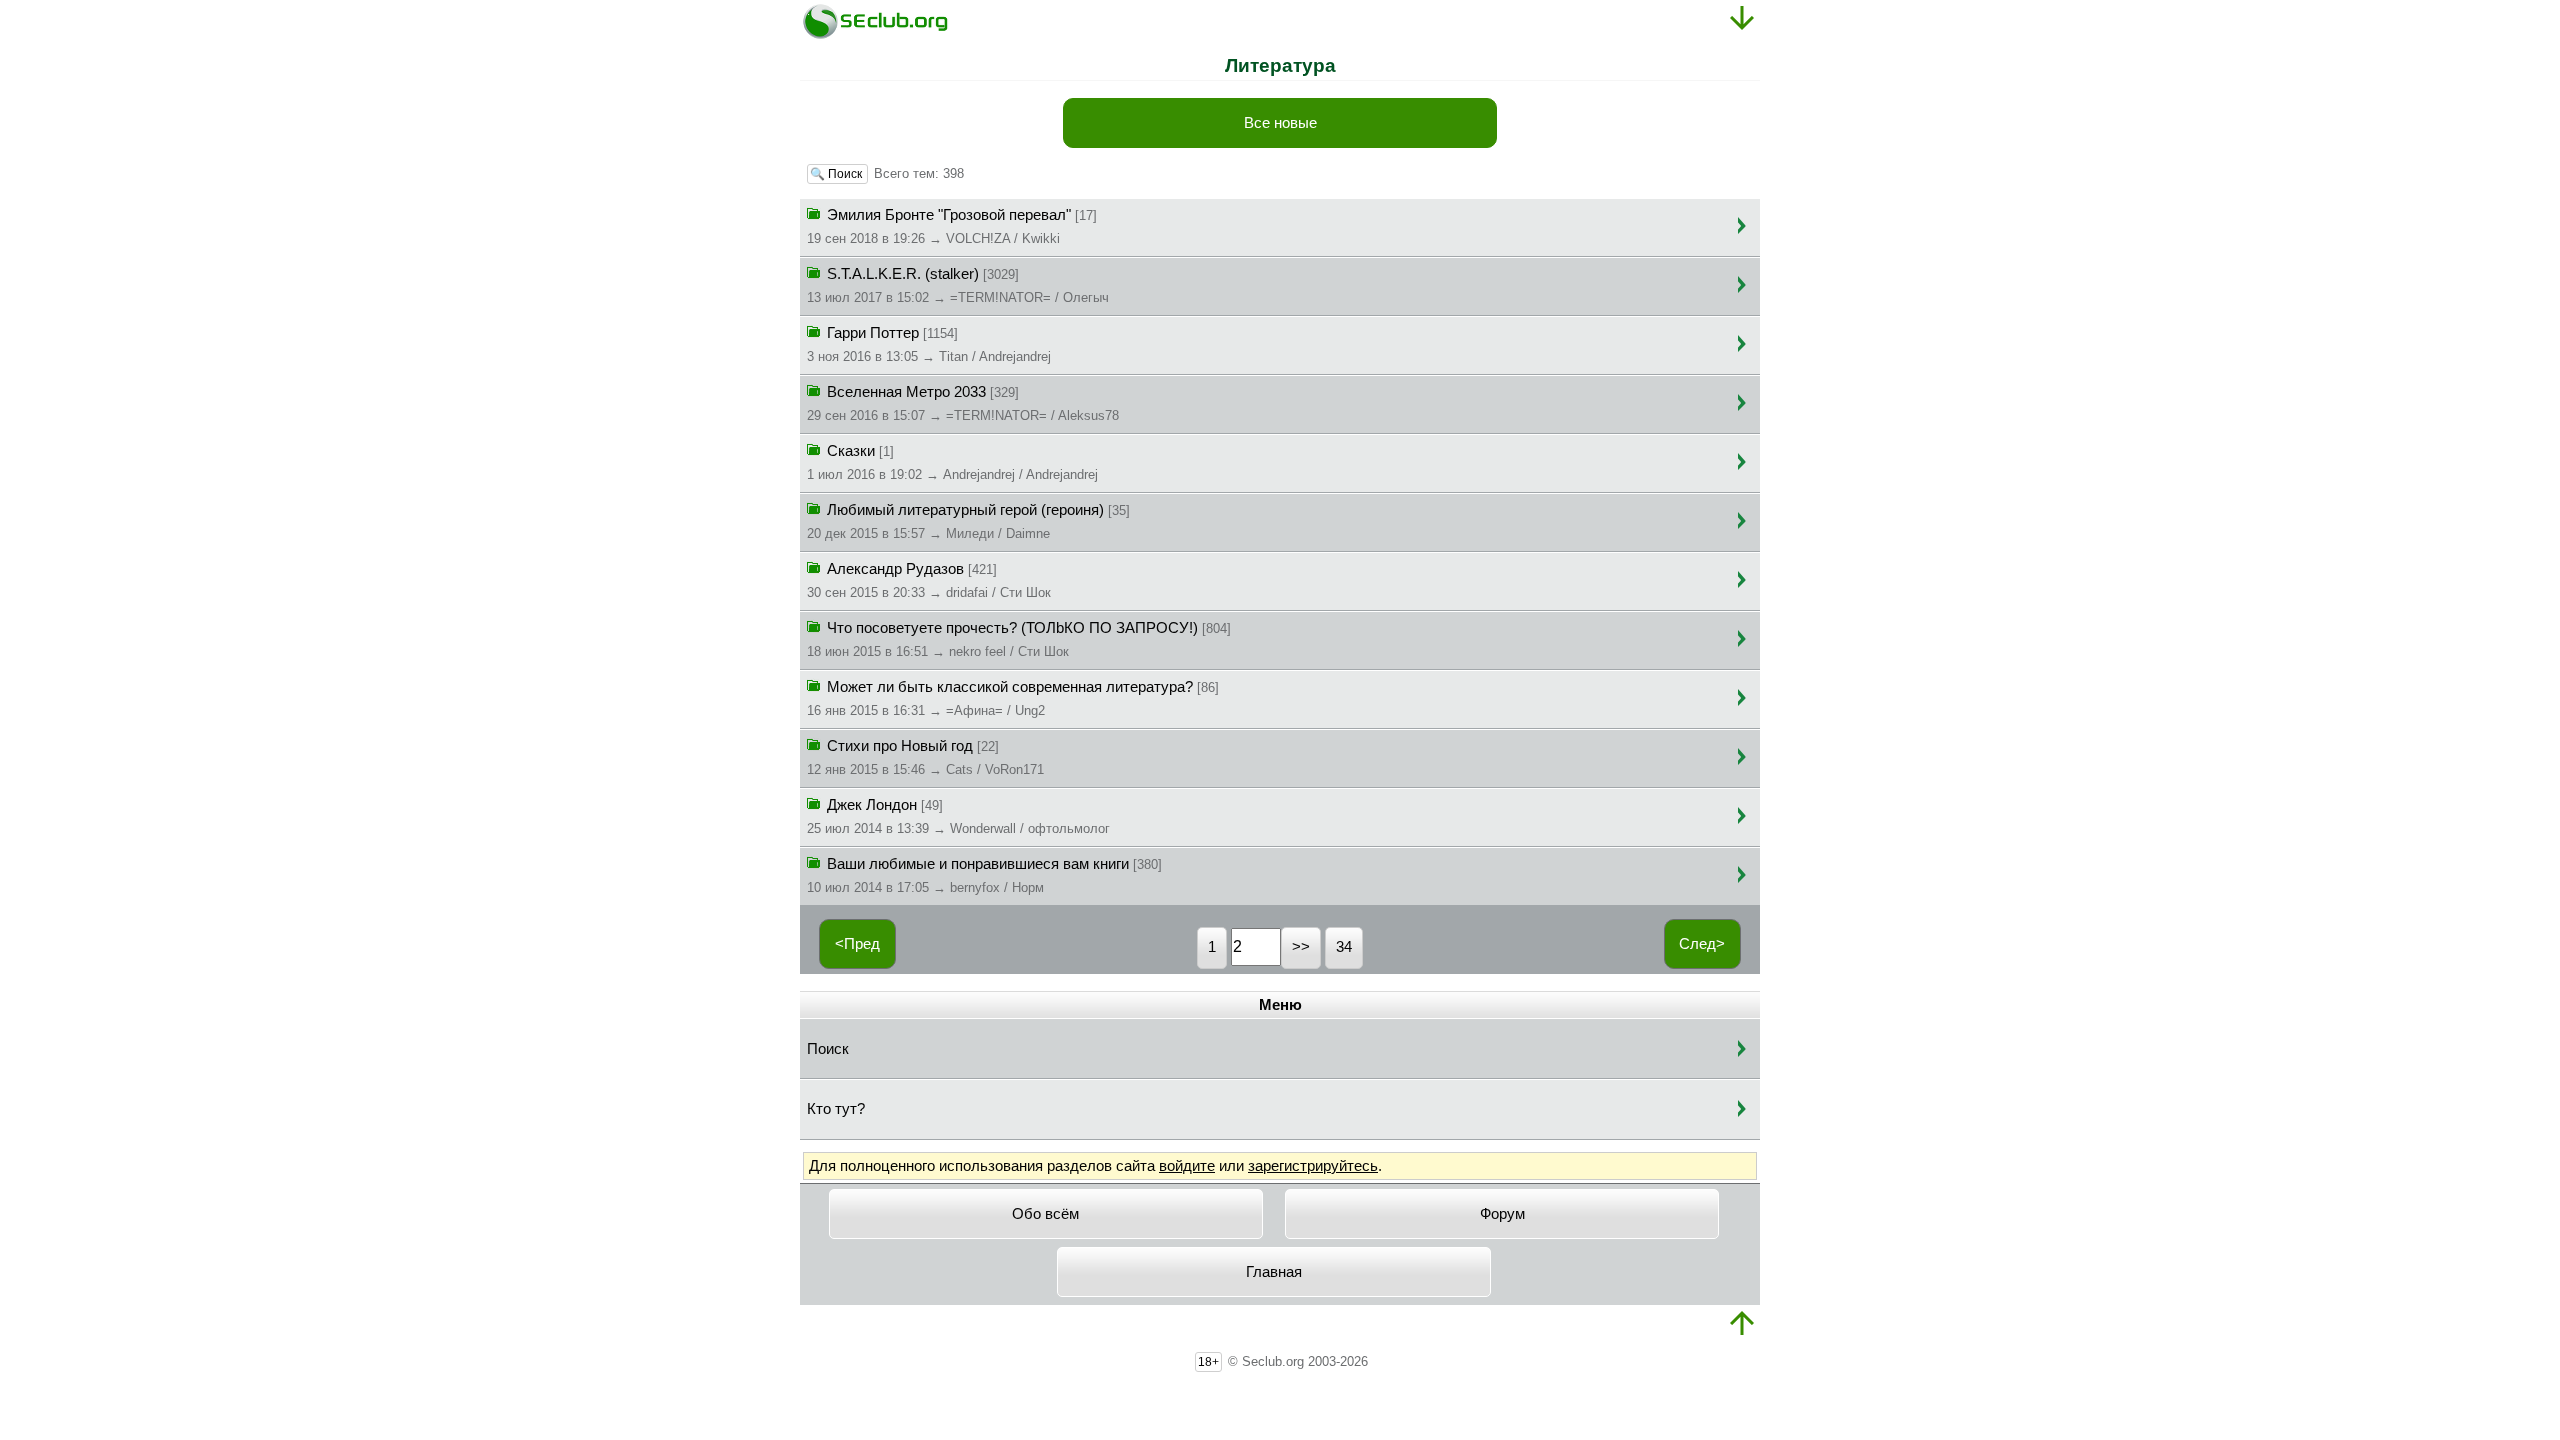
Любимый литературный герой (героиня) (968, 521)
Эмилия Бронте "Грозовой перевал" (952, 226)
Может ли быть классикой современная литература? (1013, 698)
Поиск (828, 1049)
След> (1702, 944)
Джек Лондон (958, 816)
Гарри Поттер (929, 344)
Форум (1502, 1214)
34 (1344, 947)
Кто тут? (836, 1109)
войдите (1187, 1166)
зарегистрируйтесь (1313, 1166)
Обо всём (1045, 1214)
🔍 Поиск (837, 174)
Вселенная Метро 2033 (963, 403)
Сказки (952, 462)
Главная (1274, 1272)
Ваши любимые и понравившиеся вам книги (984, 875)
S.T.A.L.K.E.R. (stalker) (958, 285)
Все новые (1280, 123)
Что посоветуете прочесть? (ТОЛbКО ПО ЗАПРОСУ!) (1019, 639)
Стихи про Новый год (925, 757)
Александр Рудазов (929, 580)
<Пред (857, 944)
